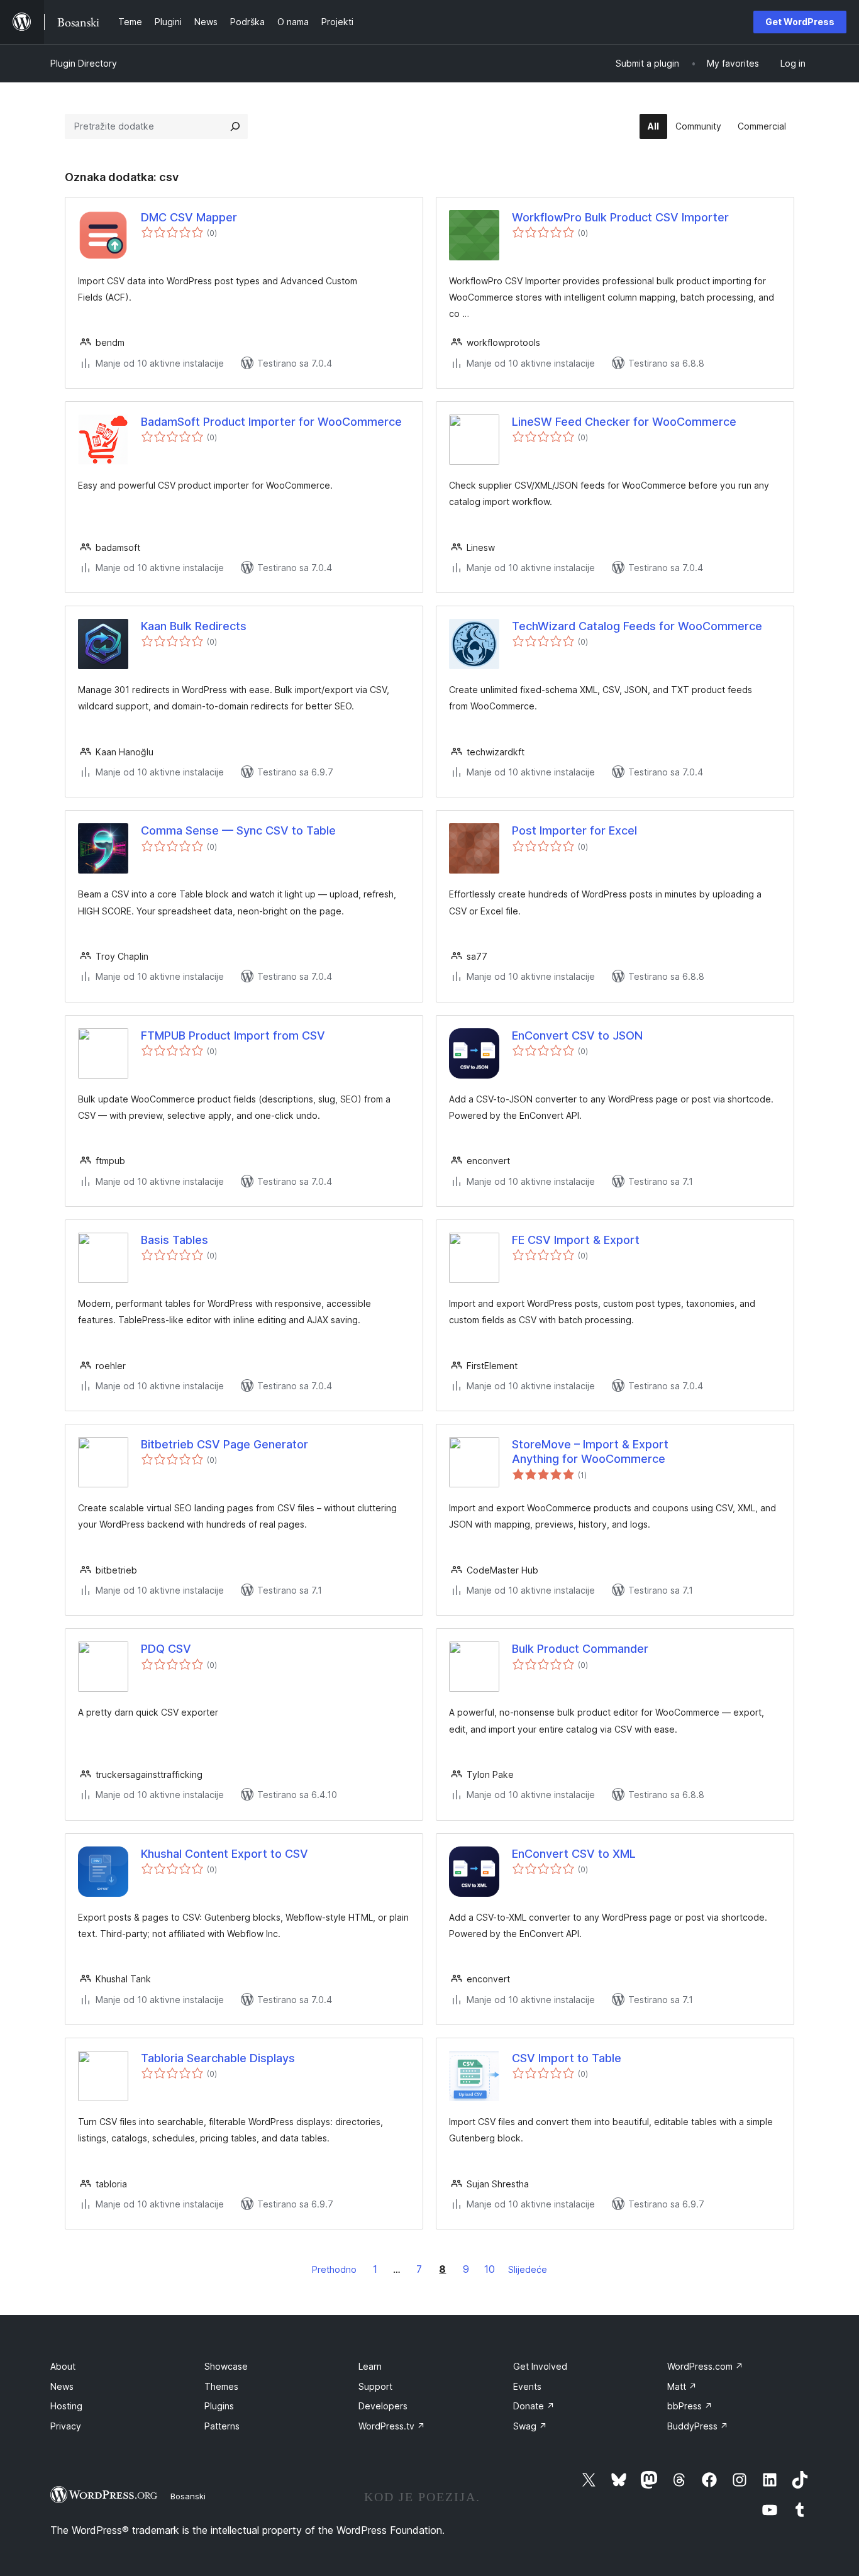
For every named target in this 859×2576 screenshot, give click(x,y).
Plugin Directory (84, 63)
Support (375, 2386)
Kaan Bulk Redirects (194, 626)
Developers (383, 2406)
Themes (221, 2386)
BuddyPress (698, 2426)
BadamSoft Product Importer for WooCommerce (271, 422)
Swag (530, 2426)
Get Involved (540, 2366)
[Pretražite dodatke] (235, 126)
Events (527, 2386)
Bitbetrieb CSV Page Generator (224, 1444)
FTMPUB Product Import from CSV (233, 1035)
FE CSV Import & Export (576, 1240)
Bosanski (188, 2496)
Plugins (219, 2406)
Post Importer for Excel (574, 830)
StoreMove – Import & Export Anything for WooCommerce (590, 1452)
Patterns (222, 2426)
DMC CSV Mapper (189, 217)
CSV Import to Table (567, 2058)
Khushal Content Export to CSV (224, 1854)
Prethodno (334, 2269)
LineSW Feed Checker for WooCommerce (624, 422)
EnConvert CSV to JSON (577, 1035)
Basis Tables (175, 1240)
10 (490, 2269)
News (62, 2386)
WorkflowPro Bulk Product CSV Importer (620, 217)
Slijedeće (528, 2269)
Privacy (66, 2426)
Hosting (66, 2406)
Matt (682, 2386)
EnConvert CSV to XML (574, 1854)
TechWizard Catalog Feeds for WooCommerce (637, 626)
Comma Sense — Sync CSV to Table (238, 830)
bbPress (690, 2406)
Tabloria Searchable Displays (218, 2058)
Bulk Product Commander (580, 1649)
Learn (370, 2366)
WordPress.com (705, 2366)
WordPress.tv (392, 2426)
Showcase (226, 2366)
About (63, 2366)
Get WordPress (800, 22)
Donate (534, 2406)
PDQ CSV (166, 1649)
